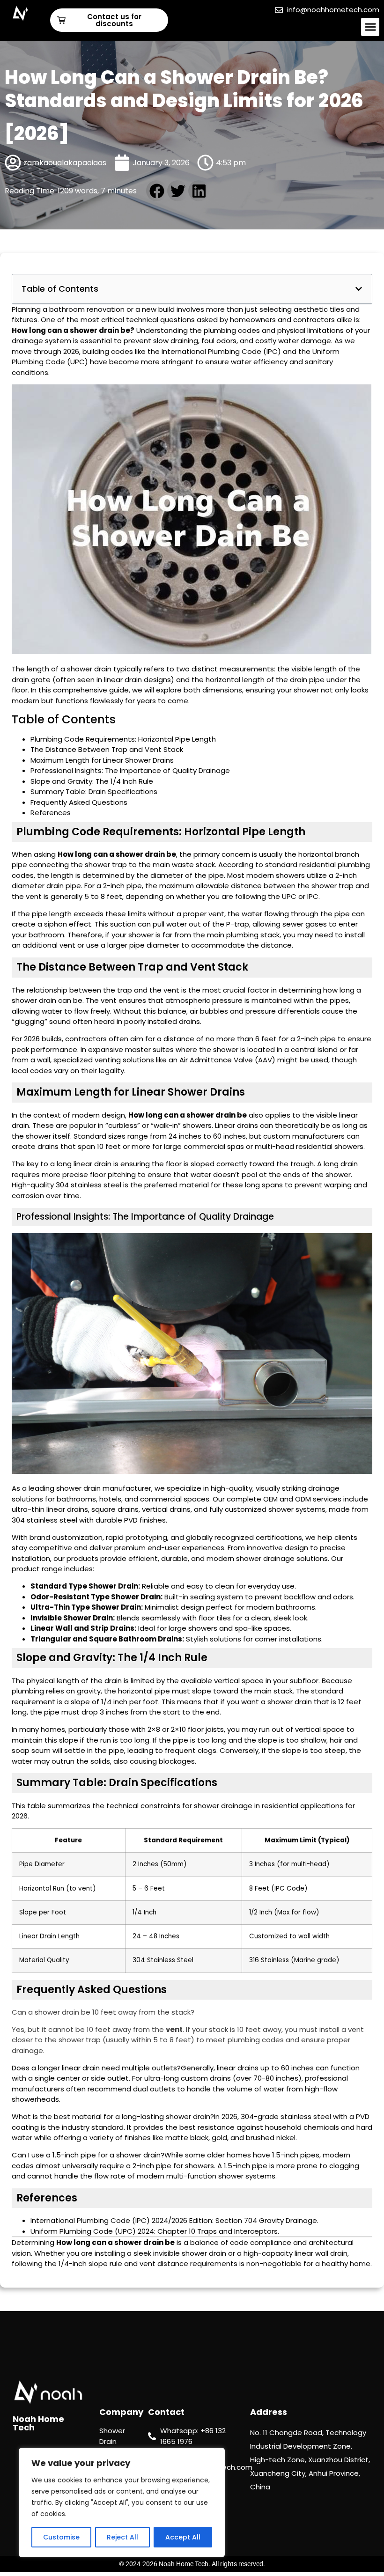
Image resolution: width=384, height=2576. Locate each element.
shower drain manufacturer (104, 1488)
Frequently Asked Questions (79, 802)
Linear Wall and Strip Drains (82, 1628)
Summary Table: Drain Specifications (94, 791)
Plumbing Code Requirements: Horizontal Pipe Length (123, 739)
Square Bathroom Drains (136, 1639)
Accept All (183, 2537)
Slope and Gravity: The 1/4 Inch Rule (92, 781)
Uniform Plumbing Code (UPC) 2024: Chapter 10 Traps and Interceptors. (155, 2231)
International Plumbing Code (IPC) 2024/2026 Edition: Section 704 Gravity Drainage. (174, 2220)
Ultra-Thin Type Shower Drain (86, 1607)
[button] (370, 27)
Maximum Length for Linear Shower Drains (102, 760)
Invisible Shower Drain (72, 1618)
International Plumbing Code (211, 351)
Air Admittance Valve (216, 1060)
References (51, 813)
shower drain (94, 330)
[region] (122, 2502)
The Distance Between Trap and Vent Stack (107, 749)
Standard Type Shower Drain (84, 1586)
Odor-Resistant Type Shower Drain (96, 1597)
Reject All (122, 2537)
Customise (61, 2537)
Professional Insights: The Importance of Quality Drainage (130, 770)
